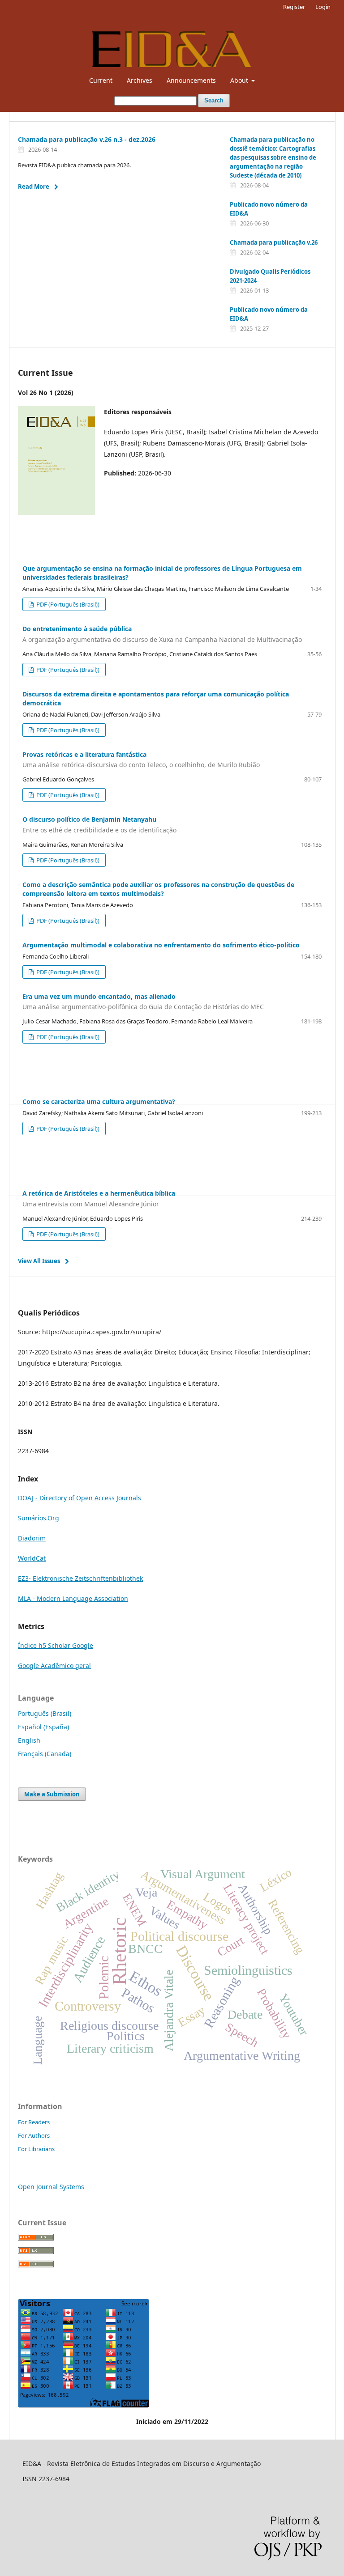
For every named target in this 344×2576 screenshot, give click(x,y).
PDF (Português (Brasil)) (67, 604)
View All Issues (39, 1261)
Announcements (191, 80)
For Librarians (36, 2149)
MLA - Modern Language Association (73, 1598)
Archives (140, 80)
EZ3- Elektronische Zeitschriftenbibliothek (80, 1578)
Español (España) (43, 1727)
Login (323, 7)
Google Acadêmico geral (54, 1666)
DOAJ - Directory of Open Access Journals (80, 1498)
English (29, 1740)
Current (101, 80)
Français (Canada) (45, 1754)
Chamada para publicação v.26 (274, 242)
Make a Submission (52, 1794)
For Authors (34, 2135)
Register (294, 7)
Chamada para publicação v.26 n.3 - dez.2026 (87, 139)
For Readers (34, 2122)
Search (214, 100)
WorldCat (32, 1558)
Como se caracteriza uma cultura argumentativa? (99, 1101)
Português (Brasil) (45, 1713)
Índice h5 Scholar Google (56, 1645)
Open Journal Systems (51, 2187)
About (240, 80)
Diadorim (32, 1538)
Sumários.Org (39, 1518)
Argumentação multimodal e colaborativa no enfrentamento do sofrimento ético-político (161, 945)
